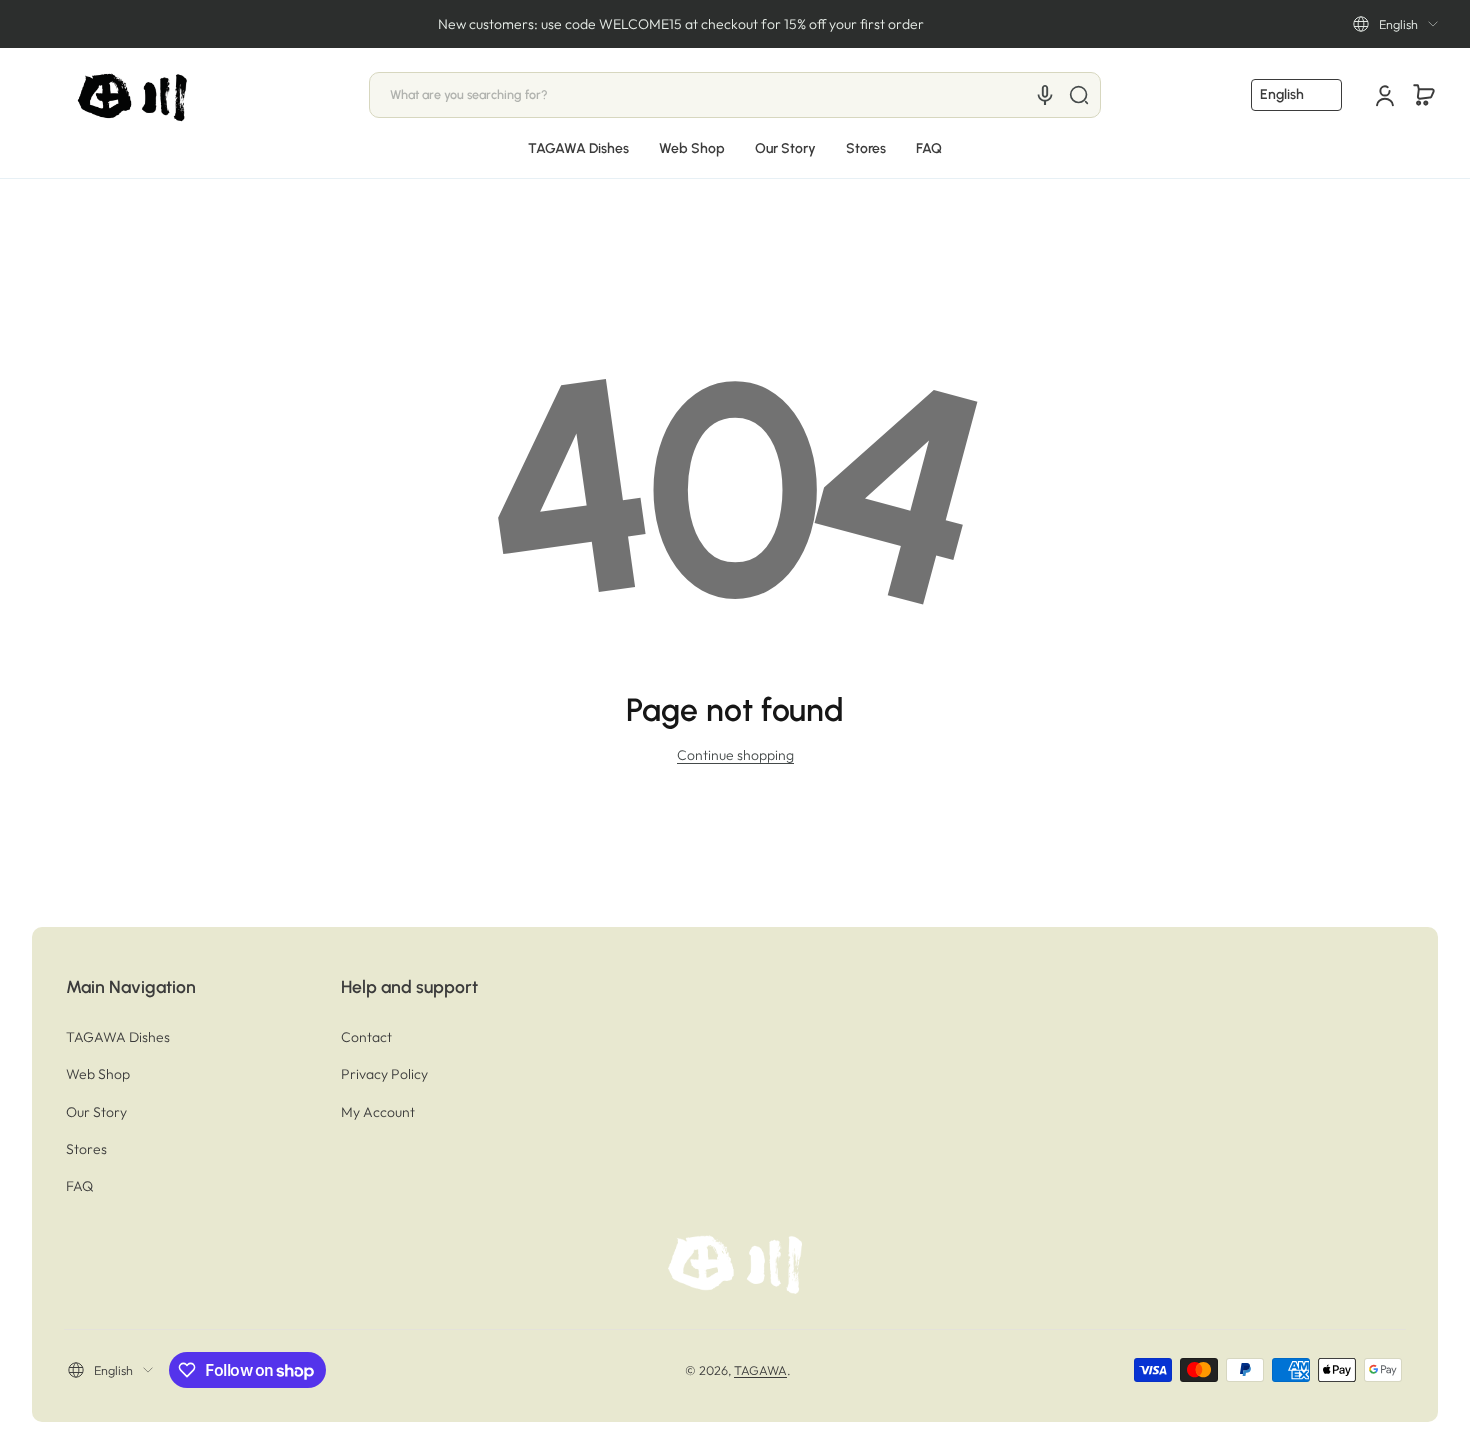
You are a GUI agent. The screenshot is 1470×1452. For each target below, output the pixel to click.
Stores (86, 1149)
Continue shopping (735, 755)
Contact (366, 1037)
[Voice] (1045, 95)
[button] (1395, 24)
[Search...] (1079, 95)
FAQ (79, 1186)
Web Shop (98, 1074)
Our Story (96, 1112)
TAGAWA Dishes (118, 1037)
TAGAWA (760, 1370)
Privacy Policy (384, 1074)
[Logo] (134, 95)
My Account (378, 1112)
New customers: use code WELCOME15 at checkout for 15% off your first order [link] (681, 24)
